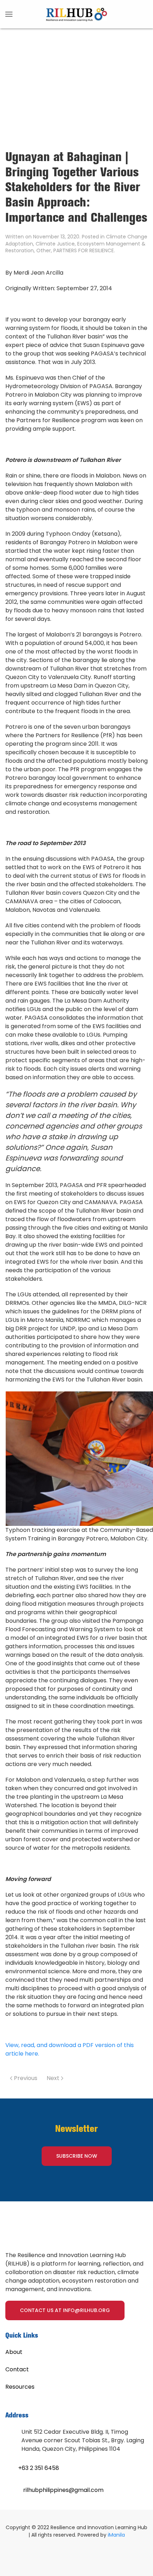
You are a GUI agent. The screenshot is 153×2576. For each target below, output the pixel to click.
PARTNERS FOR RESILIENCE (84, 250)
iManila (116, 2535)
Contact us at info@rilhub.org (65, 2310)
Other (44, 250)
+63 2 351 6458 (39, 2468)
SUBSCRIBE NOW (77, 2156)
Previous (25, 2078)
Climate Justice (55, 244)
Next (54, 2078)
